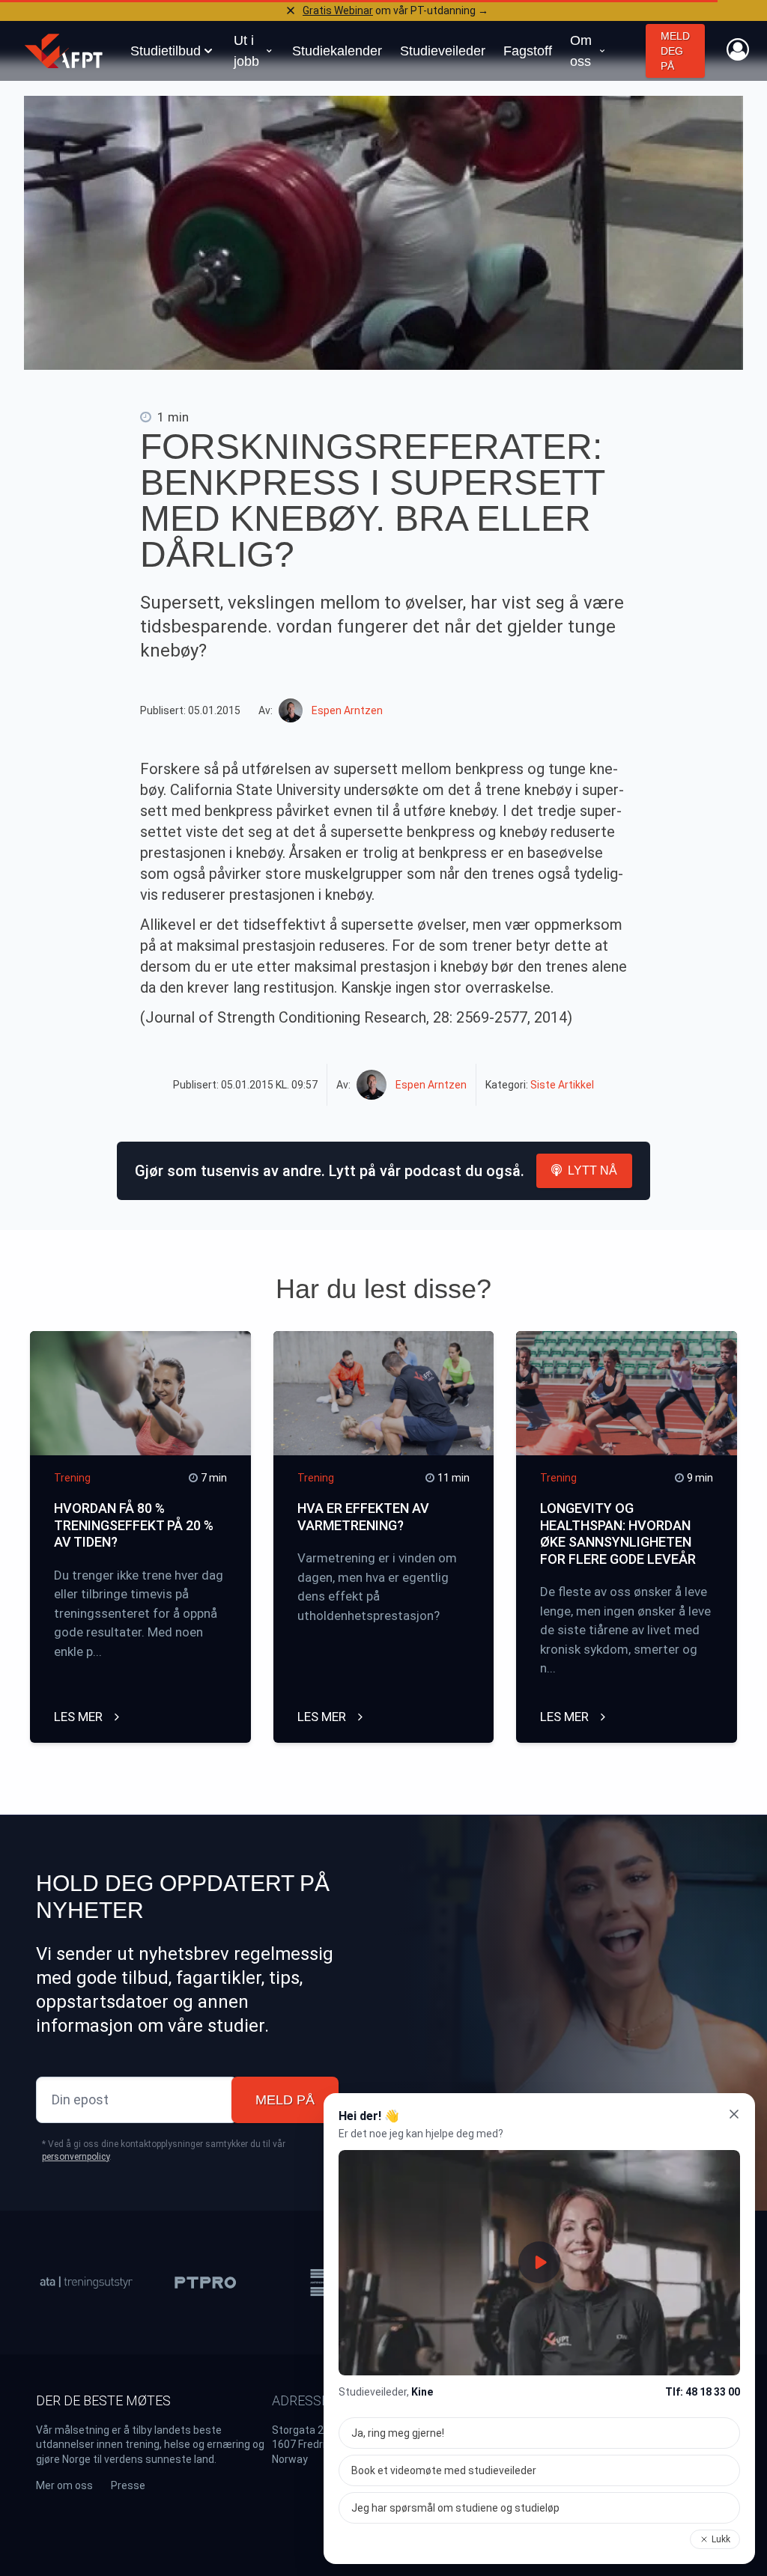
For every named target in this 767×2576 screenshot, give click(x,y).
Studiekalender (337, 51)
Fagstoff (528, 51)
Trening (72, 1478)
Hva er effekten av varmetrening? (363, 1517)
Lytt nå (592, 1170)
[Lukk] (734, 2114)
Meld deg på (675, 51)
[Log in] (738, 49)
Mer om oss (64, 2485)
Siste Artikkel (562, 1085)
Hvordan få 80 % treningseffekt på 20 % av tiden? (134, 1525)
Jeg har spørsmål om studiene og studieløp (455, 2508)
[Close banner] (291, 10)
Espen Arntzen (347, 710)
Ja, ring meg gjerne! (398, 2433)
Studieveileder (443, 51)
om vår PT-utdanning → (395, 10)
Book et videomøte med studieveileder (444, 2470)
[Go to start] (64, 51)
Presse (128, 2485)
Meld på (285, 2100)
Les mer (80, 1717)
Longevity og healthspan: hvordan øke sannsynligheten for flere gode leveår (618, 1534)
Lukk (721, 2539)
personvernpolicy (76, 2157)
